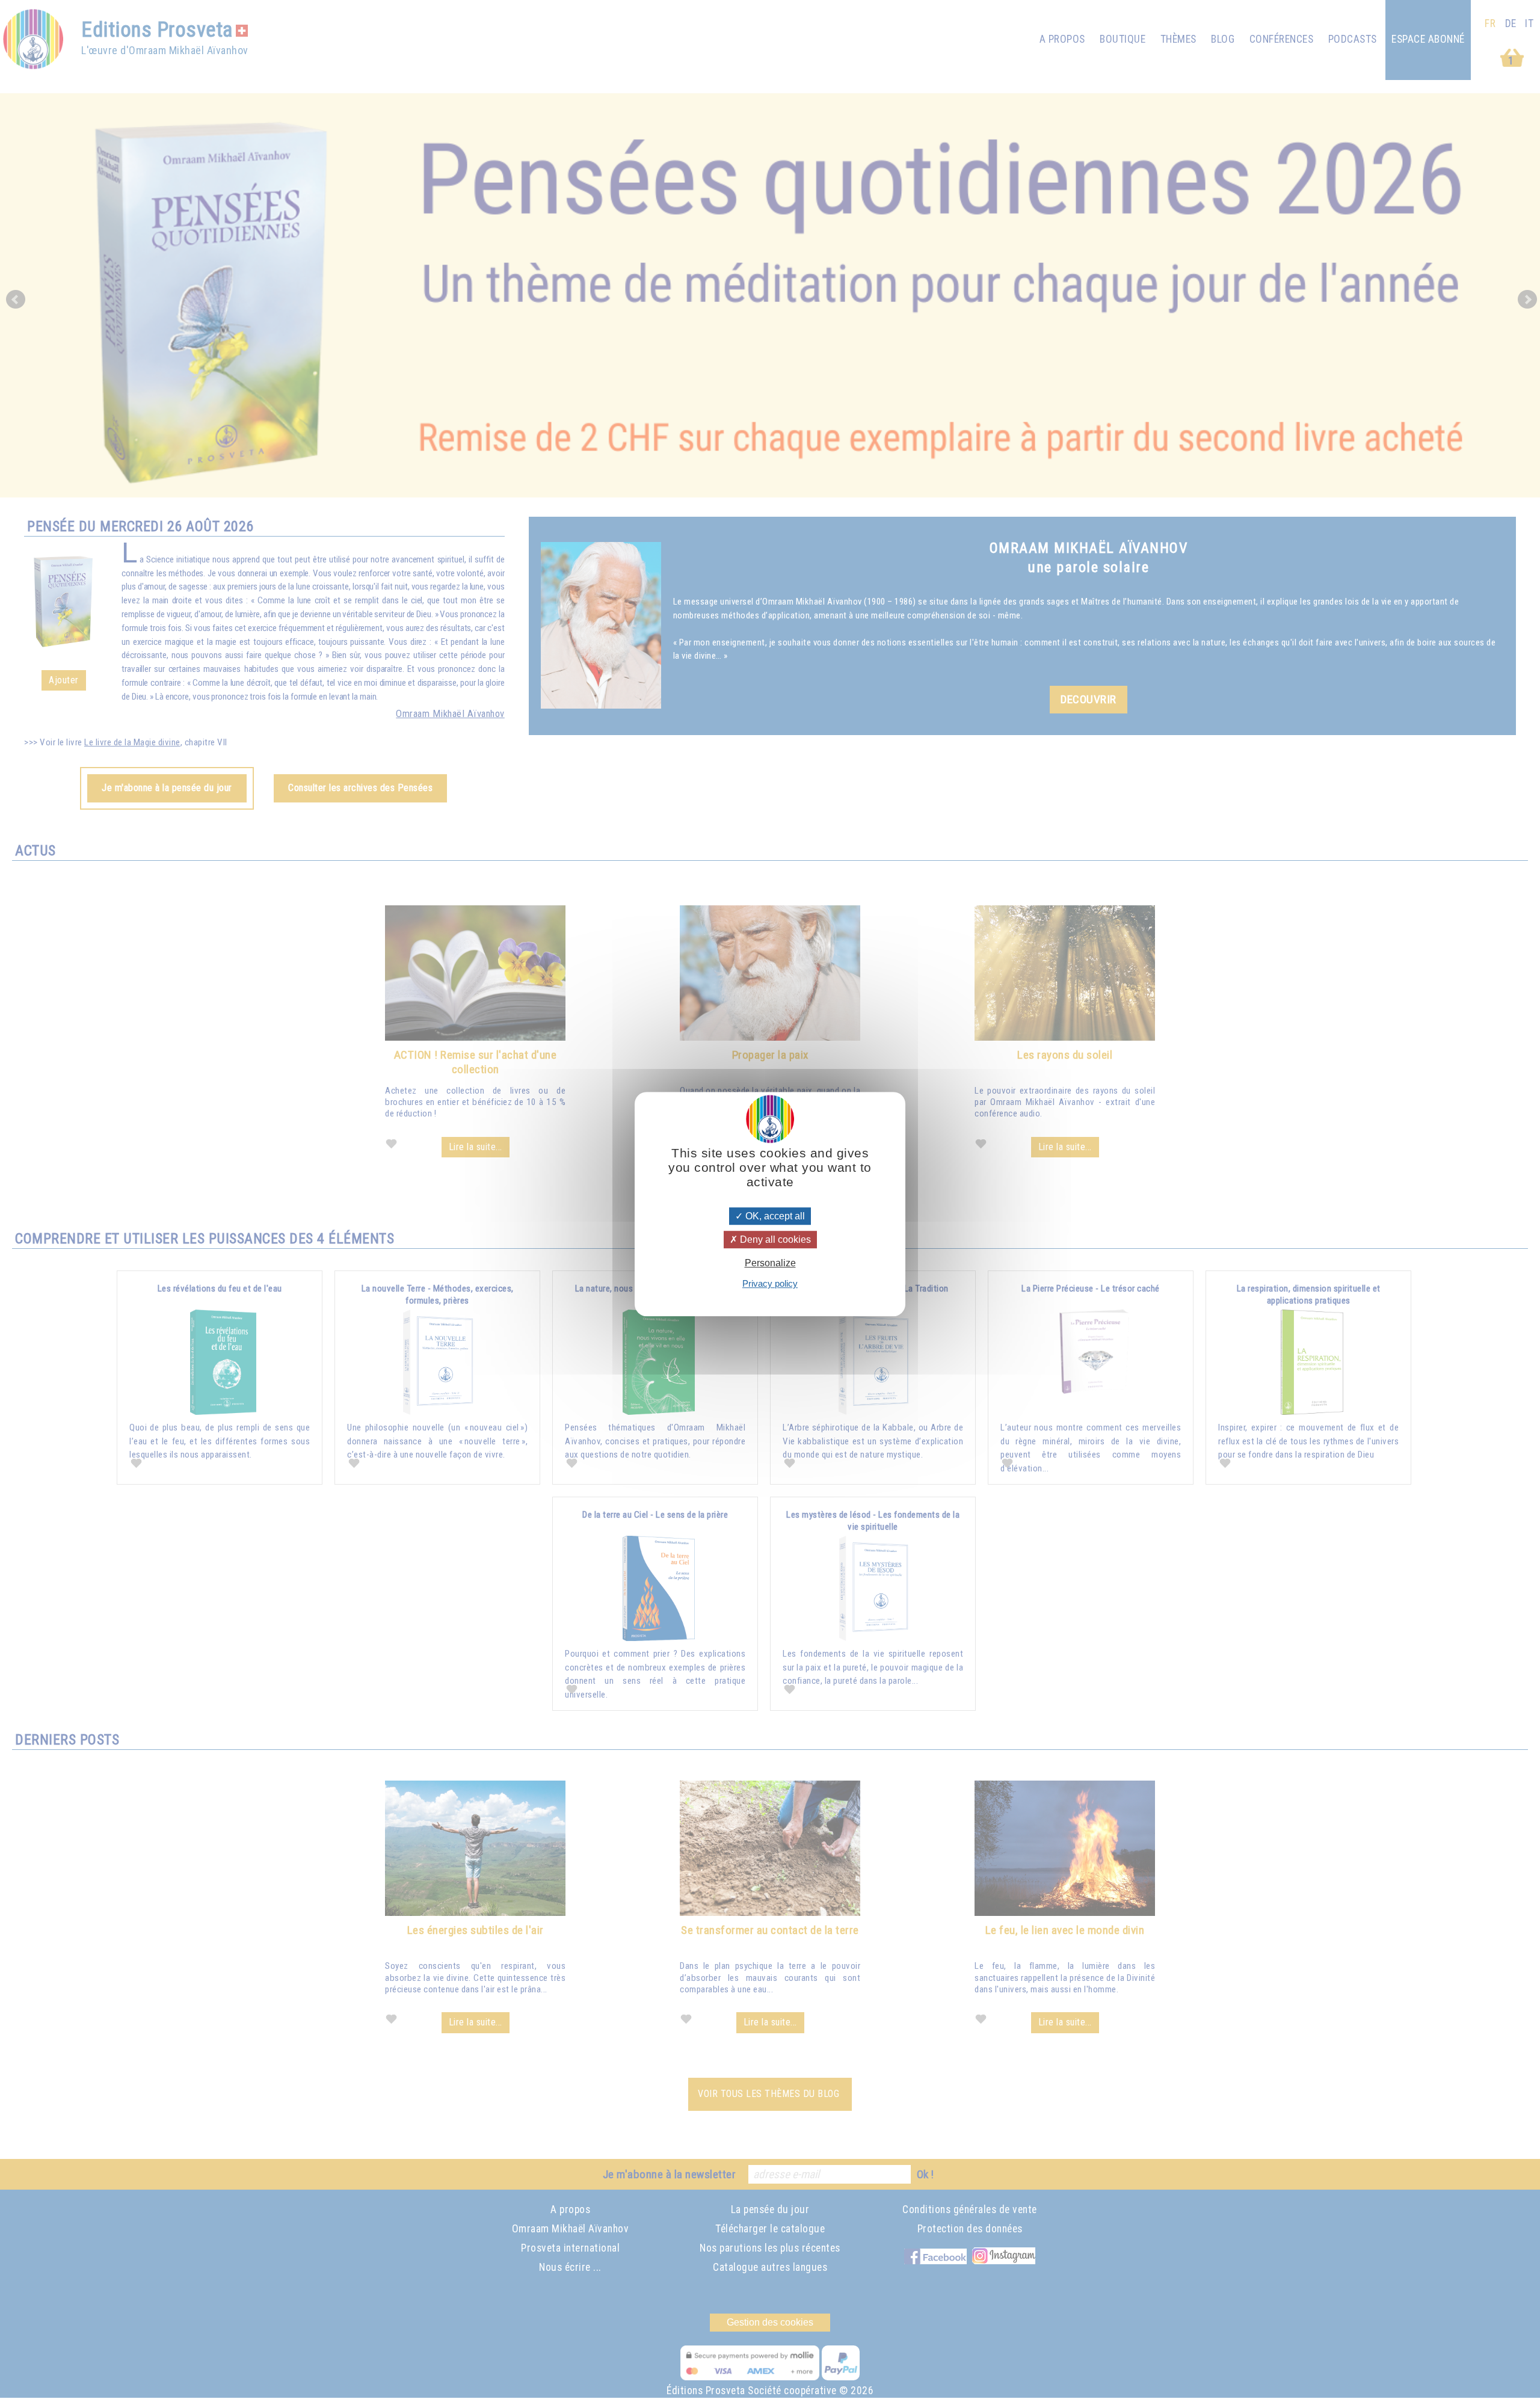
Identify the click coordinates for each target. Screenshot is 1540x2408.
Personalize (770, 1263)
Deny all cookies (774, 1239)
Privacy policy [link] (770, 1283)
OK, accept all (774, 1216)
